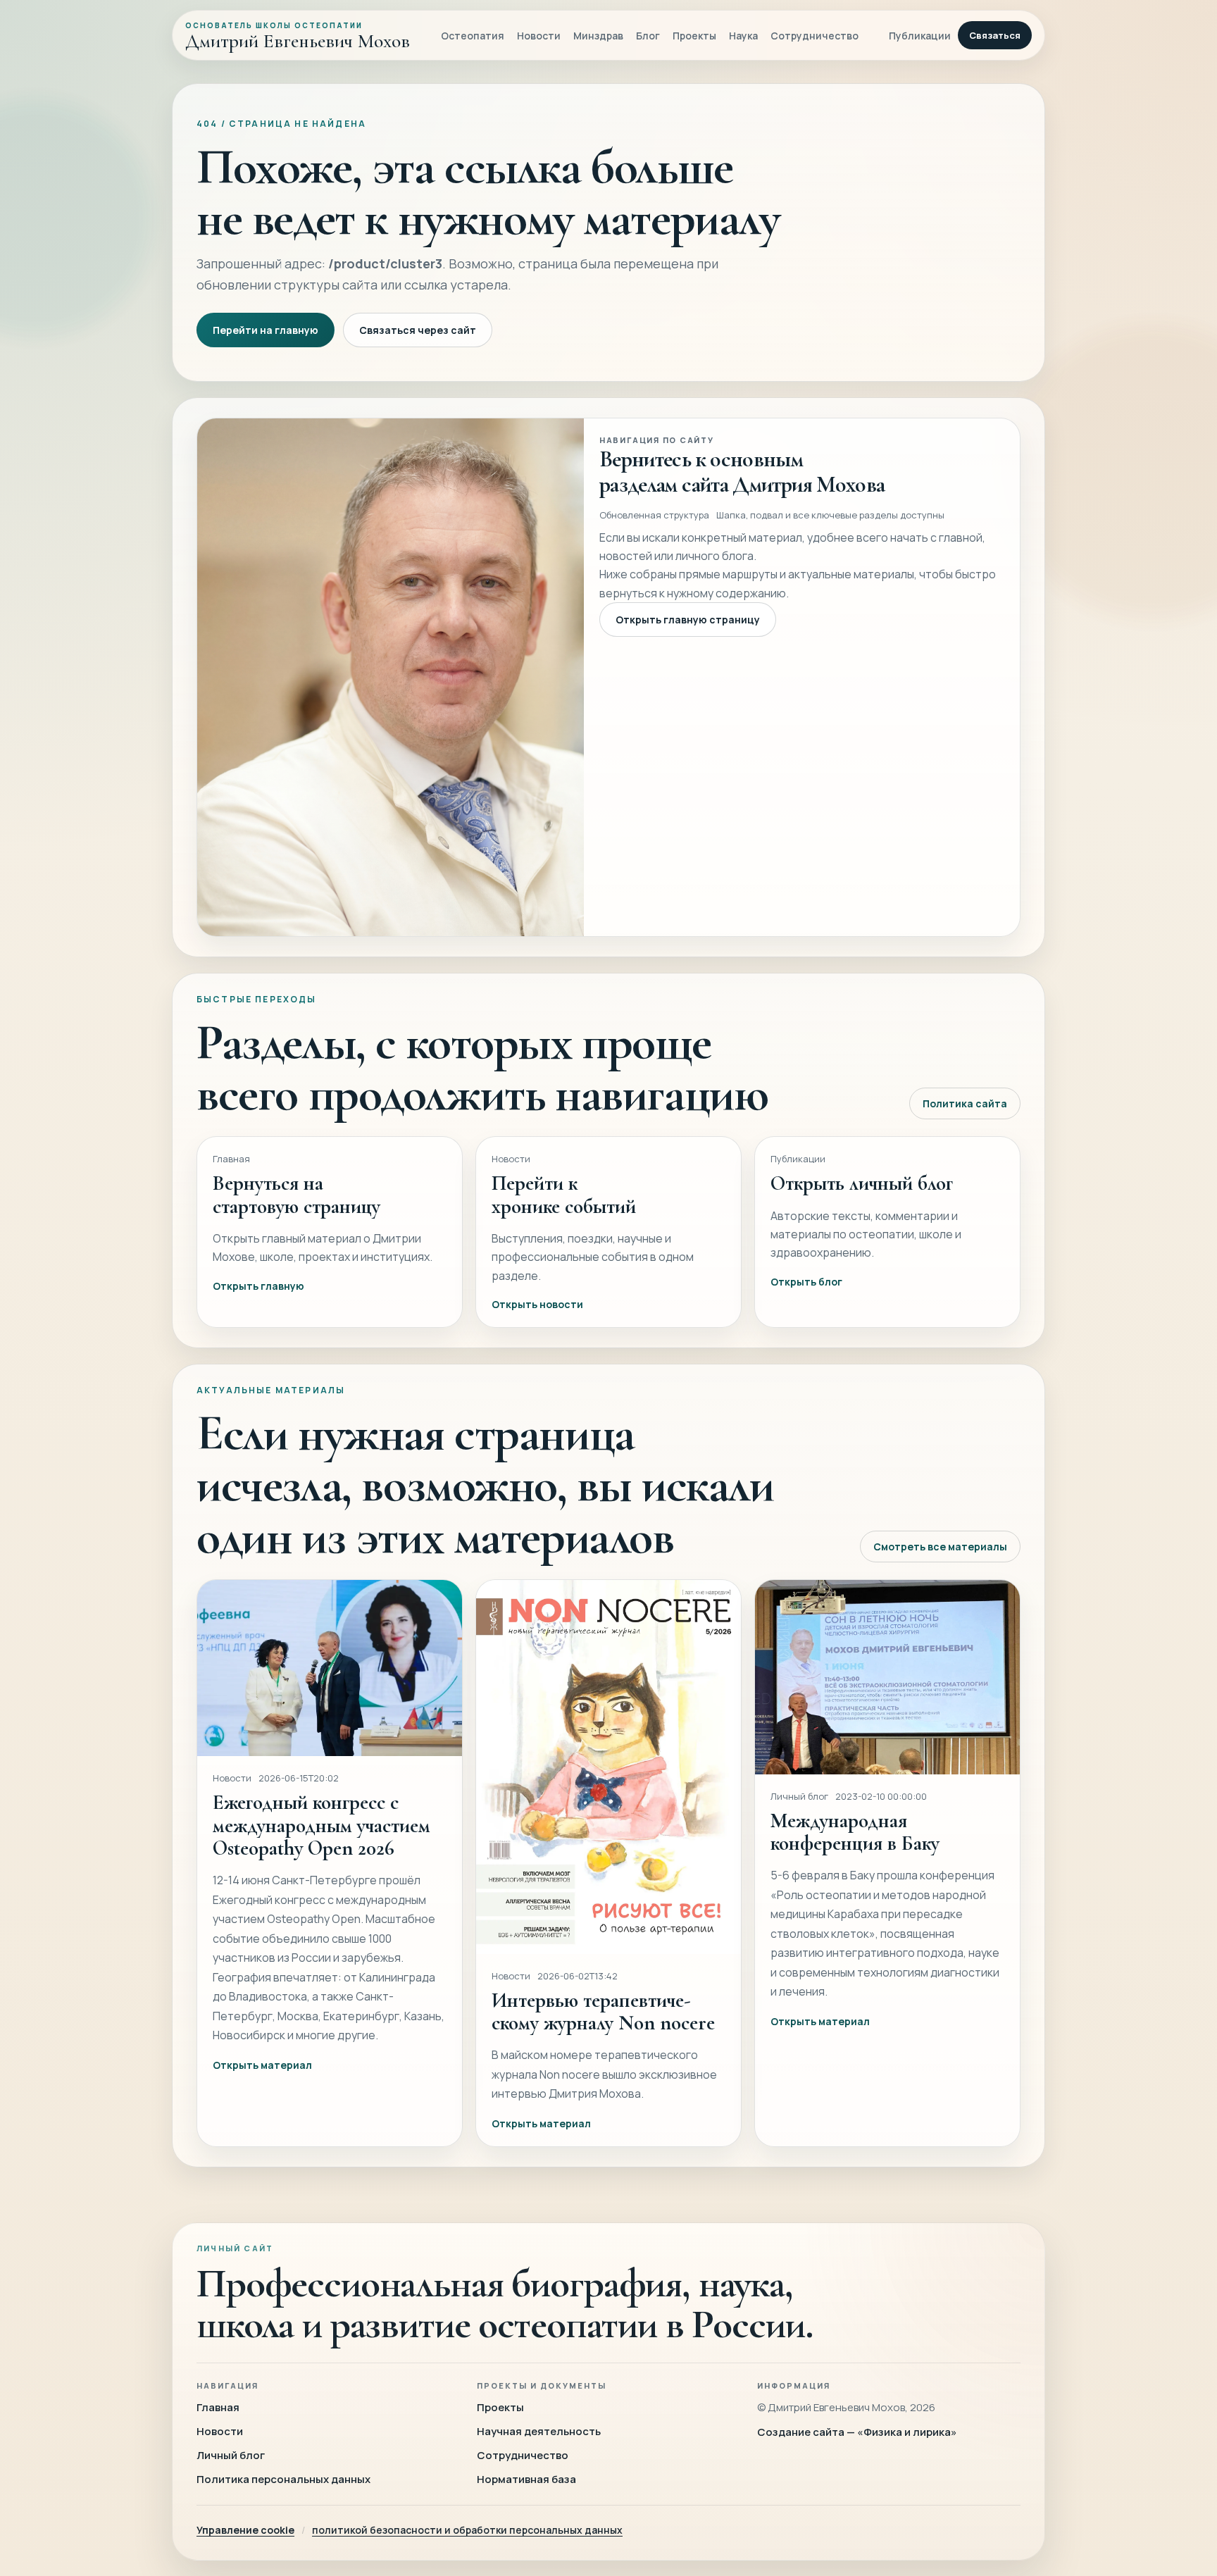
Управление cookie (245, 2530)
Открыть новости (537, 1304)
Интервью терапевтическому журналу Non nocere (603, 2011)
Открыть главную (258, 1286)
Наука (743, 36)
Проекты (694, 36)
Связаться (995, 35)
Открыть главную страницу (688, 620)
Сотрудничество (815, 36)
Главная (218, 2407)
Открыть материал (262, 2065)
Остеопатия (473, 36)
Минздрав (598, 36)
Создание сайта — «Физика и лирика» (857, 2432)
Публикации (920, 36)
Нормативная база (526, 2479)
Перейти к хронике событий (564, 1194)
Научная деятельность (539, 2431)
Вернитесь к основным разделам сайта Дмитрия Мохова (742, 472)
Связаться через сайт (418, 330)
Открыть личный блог (862, 1183)
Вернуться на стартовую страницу (297, 1194)
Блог (648, 36)
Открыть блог (806, 1282)
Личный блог (231, 2455)
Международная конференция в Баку (855, 1832)
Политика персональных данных (283, 2479)
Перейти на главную (266, 330)
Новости (539, 36)
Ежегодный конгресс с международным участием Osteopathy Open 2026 (322, 1825)
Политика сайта (965, 1103)
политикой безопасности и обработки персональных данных (467, 2530)
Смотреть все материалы (940, 1547)
